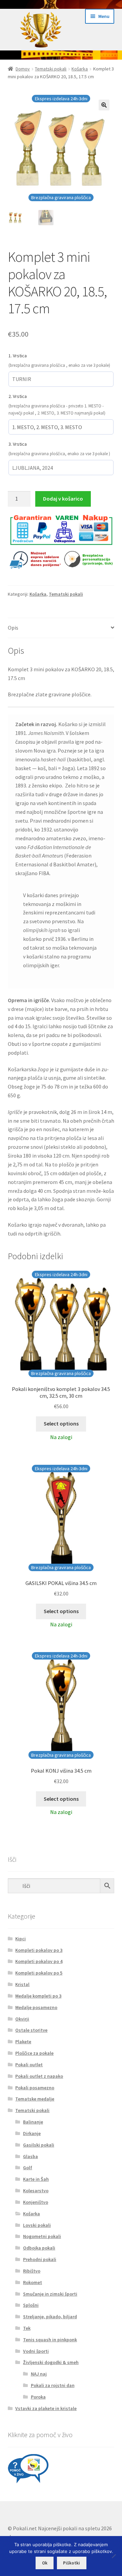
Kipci (21, 1939)
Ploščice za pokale (34, 2053)
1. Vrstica (18, 356)
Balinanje (33, 2122)
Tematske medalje (35, 2099)
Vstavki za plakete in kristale (46, 2408)
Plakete (23, 2042)
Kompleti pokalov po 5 (39, 1973)
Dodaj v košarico (63, 499)
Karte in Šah (36, 2179)
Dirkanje (32, 2133)
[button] (104, 105)
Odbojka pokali (39, 2248)
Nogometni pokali (42, 2236)
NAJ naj (39, 2374)
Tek (27, 2328)
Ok (45, 2563)
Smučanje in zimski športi (50, 2294)
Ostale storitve (31, 2030)
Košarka (80, 69)
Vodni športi (36, 2351)
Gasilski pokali (39, 2145)
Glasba (30, 2156)
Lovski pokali (37, 2225)
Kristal (22, 1984)
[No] (114, 2556)
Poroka (38, 2397)
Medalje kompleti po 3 (38, 1996)
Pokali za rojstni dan (53, 2385)
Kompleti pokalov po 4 (39, 1961)
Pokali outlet (29, 2065)
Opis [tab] (13, 628)
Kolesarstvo (36, 2191)
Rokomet (33, 2282)
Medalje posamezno (36, 2007)
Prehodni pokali (40, 2259)
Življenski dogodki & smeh (51, 2362)
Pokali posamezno (35, 2088)
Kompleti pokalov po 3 (39, 1950)
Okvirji (22, 2019)
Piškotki (72, 2563)
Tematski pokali (51, 69)
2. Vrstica (18, 396)
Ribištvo (32, 2271)
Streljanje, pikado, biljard (50, 2317)
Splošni (31, 2305)
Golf (28, 2168)
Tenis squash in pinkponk (50, 2340)
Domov (23, 69)
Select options (61, 1423)
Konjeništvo (36, 2202)
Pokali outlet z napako (39, 2076)
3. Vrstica (18, 444)
